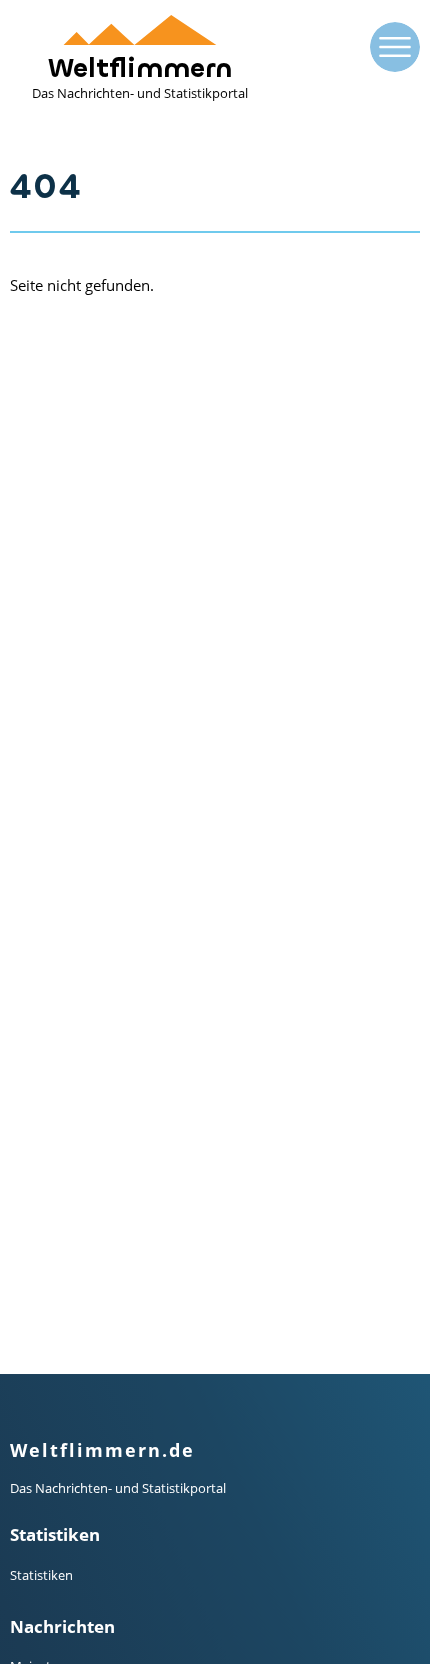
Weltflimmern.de (102, 1450)
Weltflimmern (140, 77)
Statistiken (41, 1575)
